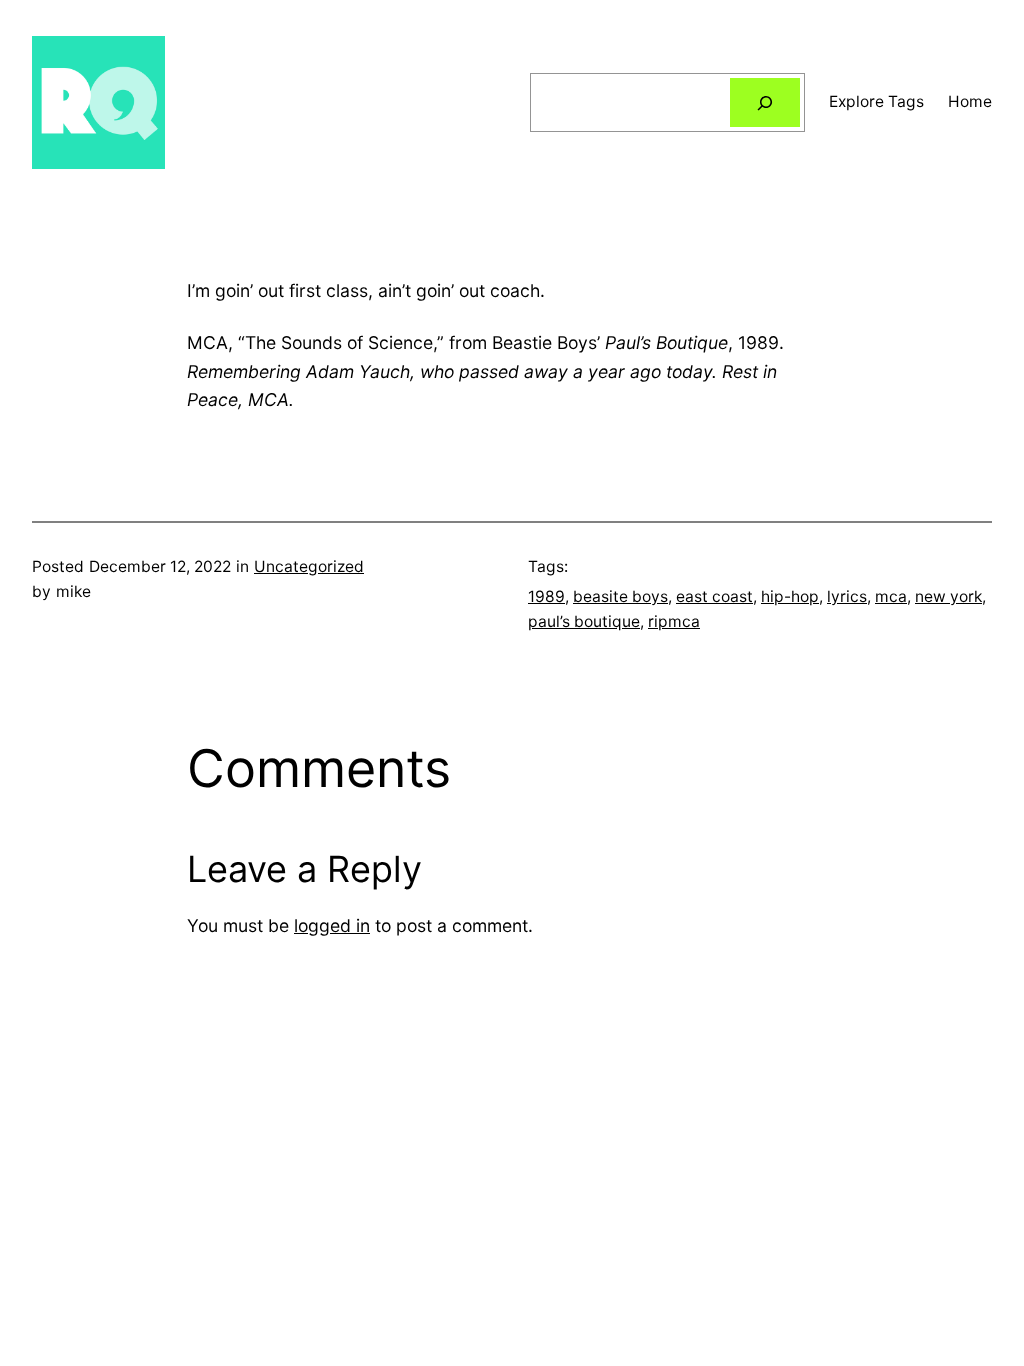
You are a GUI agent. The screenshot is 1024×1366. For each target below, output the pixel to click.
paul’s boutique (584, 621)
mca (891, 596)
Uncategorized (309, 566)
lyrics (847, 596)
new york (948, 596)
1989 (546, 596)
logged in (332, 925)
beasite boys (620, 596)
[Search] (765, 102)
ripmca (674, 621)
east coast (714, 596)
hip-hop (790, 596)
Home (970, 101)
